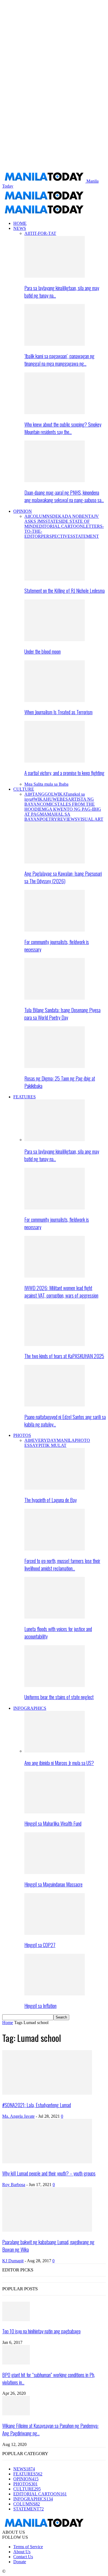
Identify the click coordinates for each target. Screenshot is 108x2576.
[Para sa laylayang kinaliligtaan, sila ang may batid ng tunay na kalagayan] (55, 276)
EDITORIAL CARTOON (60, 526)
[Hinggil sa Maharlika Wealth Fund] (55, 1812)
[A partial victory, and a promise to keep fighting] (55, 761)
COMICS (48, 804)
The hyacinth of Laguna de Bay (51, 1500)
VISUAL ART (90, 819)
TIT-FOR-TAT (43, 233)
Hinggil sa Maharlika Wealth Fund (53, 1823)
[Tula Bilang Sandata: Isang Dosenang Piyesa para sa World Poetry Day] (55, 998)
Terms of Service (28, 2547)
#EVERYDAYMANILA (52, 1440)
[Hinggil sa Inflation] (55, 1994)
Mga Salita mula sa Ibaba (46, 784)
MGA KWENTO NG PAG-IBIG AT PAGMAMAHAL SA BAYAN (63, 814)
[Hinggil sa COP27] (55, 1933)
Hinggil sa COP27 (40, 1945)
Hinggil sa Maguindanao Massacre (53, 1884)
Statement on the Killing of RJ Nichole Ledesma (65, 590)
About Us (22, 2552)
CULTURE (24, 789)
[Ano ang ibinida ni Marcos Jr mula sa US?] (55, 1751)
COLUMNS (41, 516)
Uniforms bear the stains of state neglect (59, 1697)
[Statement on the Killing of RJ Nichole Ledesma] (55, 579)
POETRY (49, 819)
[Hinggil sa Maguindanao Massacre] (55, 1872)
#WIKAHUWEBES (50, 799)
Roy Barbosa (14, 2185)
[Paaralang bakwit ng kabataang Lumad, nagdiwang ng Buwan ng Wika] (47, 2230)
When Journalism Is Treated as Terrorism (58, 712)
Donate (20, 2562)
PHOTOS (22, 1435)
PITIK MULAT (52, 1445)
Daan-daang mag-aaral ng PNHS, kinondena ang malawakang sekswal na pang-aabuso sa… (64, 496)
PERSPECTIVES (57, 536)
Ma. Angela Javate (18, 2116)
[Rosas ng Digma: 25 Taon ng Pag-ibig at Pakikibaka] (55, 1067)
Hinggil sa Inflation (40, 2006)
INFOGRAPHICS (30, 1708)
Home (8, 2023)
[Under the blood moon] (55, 640)
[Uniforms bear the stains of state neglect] (55, 1685)
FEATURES (25, 1097)
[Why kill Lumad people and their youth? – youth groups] (47, 2162)
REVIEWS (67, 819)
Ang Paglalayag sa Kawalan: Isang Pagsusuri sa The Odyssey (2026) (63, 877)
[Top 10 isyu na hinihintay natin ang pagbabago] (16, 2320)
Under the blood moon (43, 651)
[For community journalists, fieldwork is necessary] (55, 930)
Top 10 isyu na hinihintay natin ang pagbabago (41, 2331)
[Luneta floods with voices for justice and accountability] (55, 1617)
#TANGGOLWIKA (48, 794)
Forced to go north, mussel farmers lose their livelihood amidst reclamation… (62, 1564)
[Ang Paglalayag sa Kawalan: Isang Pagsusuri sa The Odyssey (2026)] (55, 862)
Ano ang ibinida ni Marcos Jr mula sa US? (59, 1763)
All (27, 233)
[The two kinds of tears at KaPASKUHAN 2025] (55, 1344)
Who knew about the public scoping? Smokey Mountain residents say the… (63, 428)
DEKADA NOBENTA (73, 516)
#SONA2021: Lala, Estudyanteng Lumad (37, 2105)
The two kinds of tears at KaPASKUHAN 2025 (64, 1356)
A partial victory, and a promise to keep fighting (64, 773)
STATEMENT (86, 536)
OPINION (23, 511)
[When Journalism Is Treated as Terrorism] (55, 700)
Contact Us (23, 2557)
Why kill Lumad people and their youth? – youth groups (49, 2173)
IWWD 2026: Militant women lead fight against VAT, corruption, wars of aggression (61, 1291)
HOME (20, 223)
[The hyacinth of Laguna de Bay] (55, 1488)
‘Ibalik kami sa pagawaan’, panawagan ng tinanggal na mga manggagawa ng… (59, 360)
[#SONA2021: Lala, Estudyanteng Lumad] (47, 2093)
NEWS (20, 228)
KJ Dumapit (13, 2261)
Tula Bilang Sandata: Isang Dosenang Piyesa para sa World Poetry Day (62, 1014)
